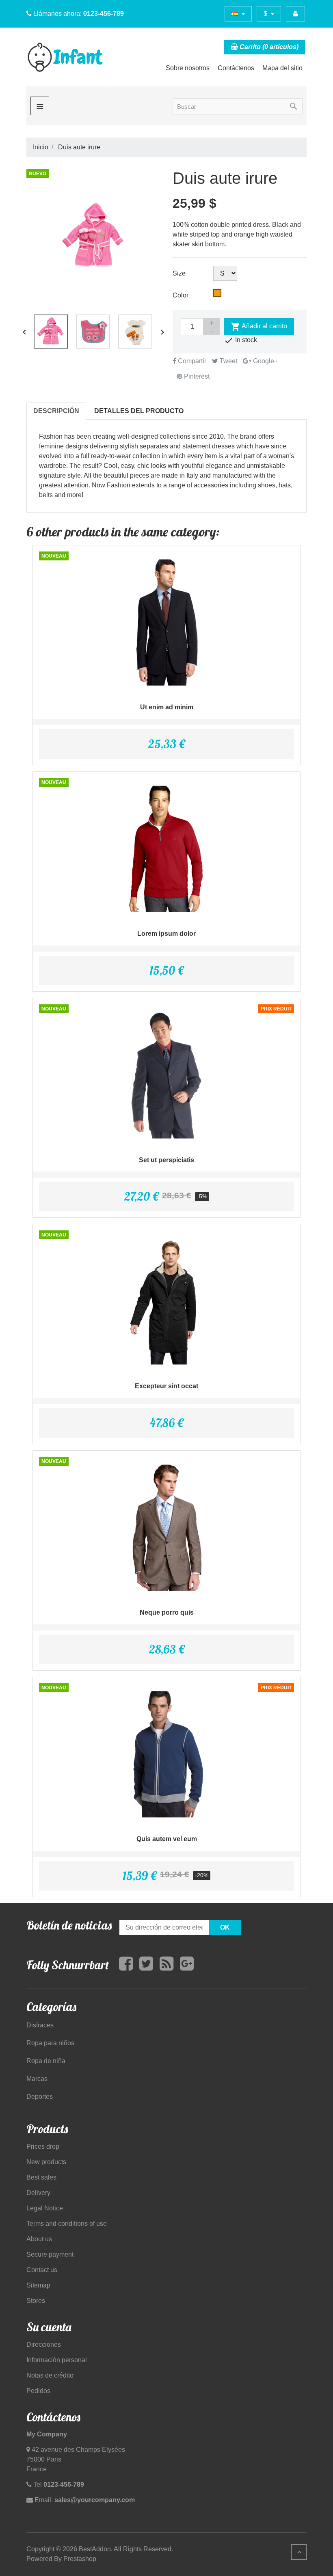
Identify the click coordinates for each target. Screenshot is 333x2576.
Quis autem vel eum (167, 1839)
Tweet (228, 361)
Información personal (57, 2360)
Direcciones (44, 2344)
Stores (36, 2301)
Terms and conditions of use (67, 2224)
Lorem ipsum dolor (166, 934)
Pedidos (38, 2391)
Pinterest (196, 376)
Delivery (38, 2193)
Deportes (40, 2097)
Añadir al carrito (259, 327)
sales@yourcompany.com (95, 2500)
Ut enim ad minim (167, 707)
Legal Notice (45, 2208)
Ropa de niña (46, 2061)
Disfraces (40, 2025)
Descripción (56, 411)
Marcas (37, 2079)
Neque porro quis (167, 1612)
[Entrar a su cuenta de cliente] (295, 14)
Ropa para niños (50, 2043)
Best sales (41, 2177)
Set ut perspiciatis (166, 1160)
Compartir (191, 361)
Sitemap (38, 2285)
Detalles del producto (139, 411)
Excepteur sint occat (166, 1386)
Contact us (42, 2270)
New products (46, 2162)
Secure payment (50, 2254)
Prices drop (43, 2146)
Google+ (265, 361)
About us (39, 2239)
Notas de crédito (50, 2375)
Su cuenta (49, 2327)
